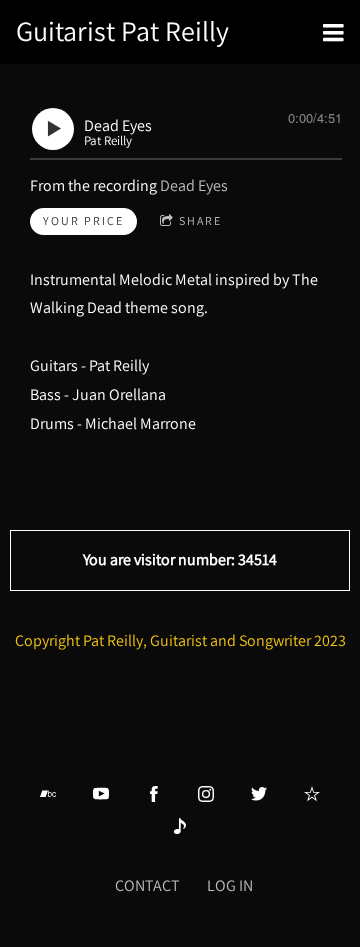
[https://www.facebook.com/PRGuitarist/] (154, 794)
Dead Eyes (194, 185)
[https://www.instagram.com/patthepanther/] (206, 794)
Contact (147, 885)
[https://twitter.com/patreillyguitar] (259, 794)
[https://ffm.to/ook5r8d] (180, 826)
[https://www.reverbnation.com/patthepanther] (312, 794)
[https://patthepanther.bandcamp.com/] (48, 794)
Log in (230, 885)
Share (200, 220)
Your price (83, 220)
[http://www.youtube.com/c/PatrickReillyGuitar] (101, 794)
